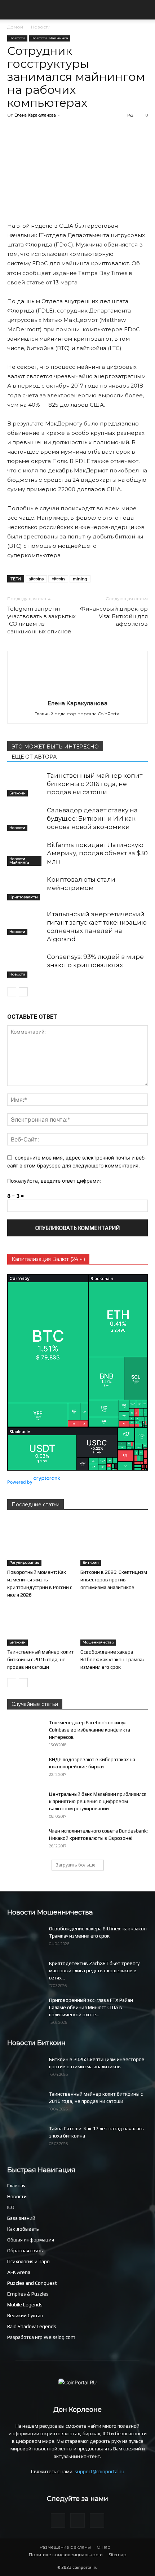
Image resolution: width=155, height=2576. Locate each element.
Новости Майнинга (50, 38)
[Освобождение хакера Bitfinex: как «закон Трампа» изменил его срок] (114, 1622)
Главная (16, 2186)
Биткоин (17, 793)
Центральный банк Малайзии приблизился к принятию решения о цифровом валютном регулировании (98, 1801)
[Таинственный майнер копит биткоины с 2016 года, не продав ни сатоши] (25, 784)
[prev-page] (12, 992)
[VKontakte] (97, 2520)
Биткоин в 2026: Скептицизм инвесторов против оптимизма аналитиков (114, 1580)
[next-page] (23, 992)
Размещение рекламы (65, 2547)
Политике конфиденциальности (66, 2555)
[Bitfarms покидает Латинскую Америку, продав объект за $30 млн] (25, 853)
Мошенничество (98, 1642)
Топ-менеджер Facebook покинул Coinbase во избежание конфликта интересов (90, 1730)
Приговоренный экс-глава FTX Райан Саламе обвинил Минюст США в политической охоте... (91, 2007)
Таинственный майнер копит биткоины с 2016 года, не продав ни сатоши (95, 784)
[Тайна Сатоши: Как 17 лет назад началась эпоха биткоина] (25, 2138)
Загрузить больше (76, 1865)
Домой (15, 27)
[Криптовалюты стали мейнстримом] (25, 888)
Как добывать (23, 2229)
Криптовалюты (24, 897)
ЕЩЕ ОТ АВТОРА (34, 757)
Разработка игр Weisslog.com (41, 2337)
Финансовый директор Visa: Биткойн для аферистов (114, 616)
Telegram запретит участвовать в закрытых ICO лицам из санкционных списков (41, 620)
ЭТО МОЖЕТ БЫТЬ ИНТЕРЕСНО (55, 747)
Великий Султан (25, 2315)
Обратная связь (25, 2250)
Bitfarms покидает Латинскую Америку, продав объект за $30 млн (97, 853)
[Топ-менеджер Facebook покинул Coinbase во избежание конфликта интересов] (25, 1731)
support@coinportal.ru (99, 2471)
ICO (11, 2207)
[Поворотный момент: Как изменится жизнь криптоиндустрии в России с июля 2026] (41, 1543)
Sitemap (117, 2555)
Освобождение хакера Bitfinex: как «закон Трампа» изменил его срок (112, 1659)
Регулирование (24, 1562)
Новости (41, 27)
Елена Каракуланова (35, 115)
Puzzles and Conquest (32, 2283)
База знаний (21, 2218)
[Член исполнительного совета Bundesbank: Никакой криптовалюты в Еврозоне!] (25, 1840)
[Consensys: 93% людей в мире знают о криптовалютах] (25, 965)
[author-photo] (77, 693)
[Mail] (58, 2520)
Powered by (20, 1482)
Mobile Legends (25, 2305)
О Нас (103, 2547)
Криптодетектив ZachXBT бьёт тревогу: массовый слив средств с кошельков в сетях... (95, 1970)
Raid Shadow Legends (32, 2326)
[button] (12, 10)
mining (80, 579)
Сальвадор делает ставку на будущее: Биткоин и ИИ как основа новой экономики (92, 818)
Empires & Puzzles (28, 2294)
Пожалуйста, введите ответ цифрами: (54, 1181)
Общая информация (31, 2240)
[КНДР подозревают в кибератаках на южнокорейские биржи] (25, 1768)
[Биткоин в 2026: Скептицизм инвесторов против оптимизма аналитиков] (114, 1543)
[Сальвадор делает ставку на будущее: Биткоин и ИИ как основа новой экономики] (25, 819)
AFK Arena (19, 2272)
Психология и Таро (28, 2261)
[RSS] (77, 2520)
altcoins (36, 579)
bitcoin (58, 579)
